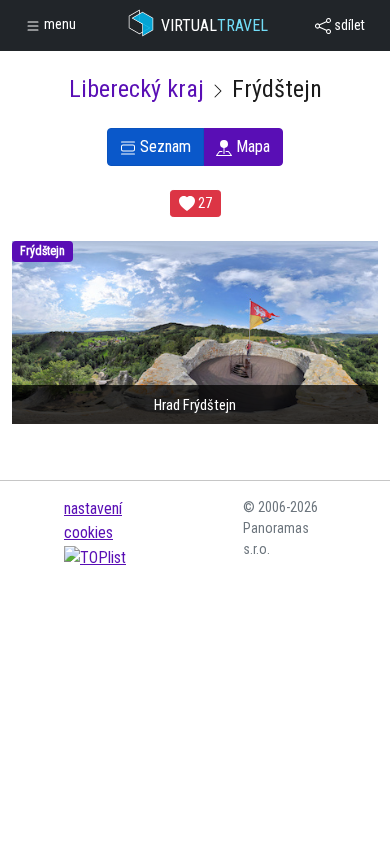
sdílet (348, 25)
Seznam (163, 146)
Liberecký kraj (136, 89)
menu (58, 24)
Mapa (251, 146)
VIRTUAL (214, 25)
